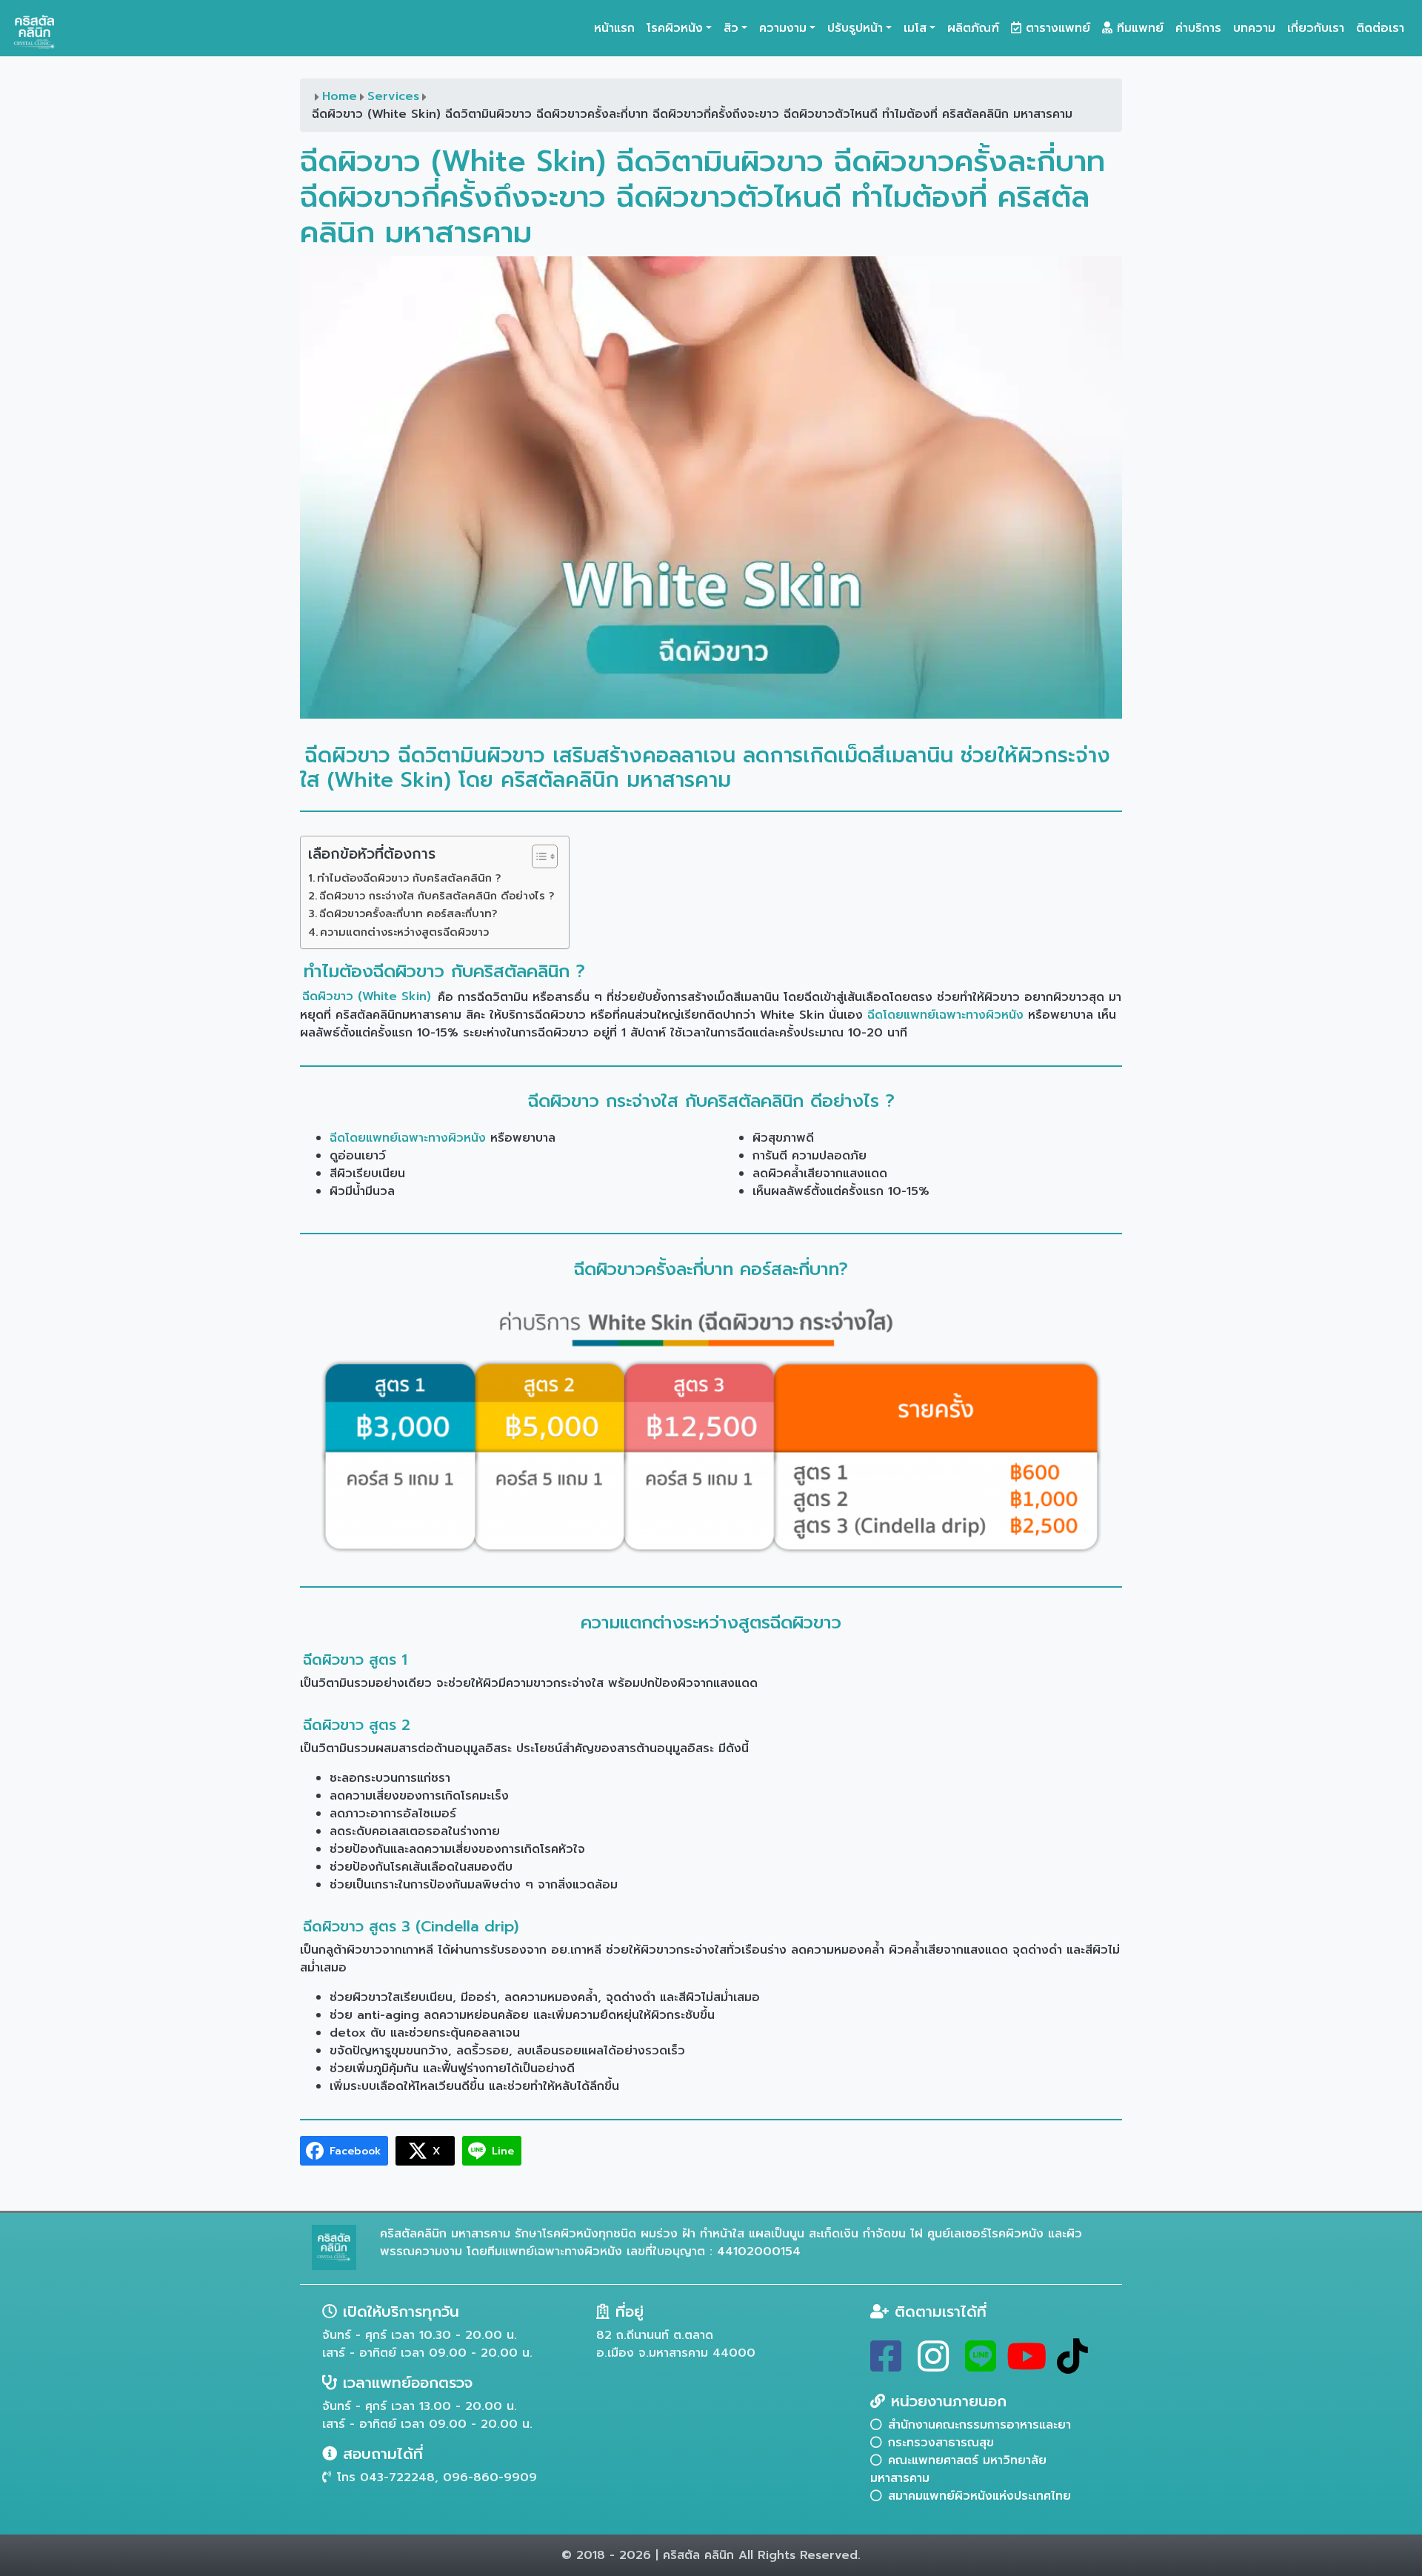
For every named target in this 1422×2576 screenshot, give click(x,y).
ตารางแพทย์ (1056, 28)
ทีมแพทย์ (1138, 28)
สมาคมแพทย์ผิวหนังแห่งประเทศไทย (979, 2496)
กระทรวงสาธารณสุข (941, 2443)
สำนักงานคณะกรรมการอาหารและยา (979, 2425)
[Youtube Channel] (1027, 2366)
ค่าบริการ (1198, 28)
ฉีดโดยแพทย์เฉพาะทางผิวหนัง (945, 1015)
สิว (731, 28)
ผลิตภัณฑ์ (973, 28)
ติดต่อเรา (1380, 28)
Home (340, 96)
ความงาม (783, 28)
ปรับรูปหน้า (855, 28)
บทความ (1254, 28)
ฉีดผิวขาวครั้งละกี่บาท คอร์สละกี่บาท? (408, 913)
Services (393, 96)
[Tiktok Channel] (1072, 2366)
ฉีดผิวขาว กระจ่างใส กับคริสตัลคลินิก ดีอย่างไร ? (437, 896)
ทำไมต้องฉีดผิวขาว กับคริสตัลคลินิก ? (409, 878)
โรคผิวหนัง (675, 28)
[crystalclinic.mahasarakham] (933, 2366)
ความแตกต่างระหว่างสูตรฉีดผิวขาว (404, 932)
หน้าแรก (614, 28)
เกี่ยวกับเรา (1316, 28)
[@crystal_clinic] (981, 2366)
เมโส (915, 28)
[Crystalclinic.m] (886, 2366)
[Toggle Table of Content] (537, 856)
